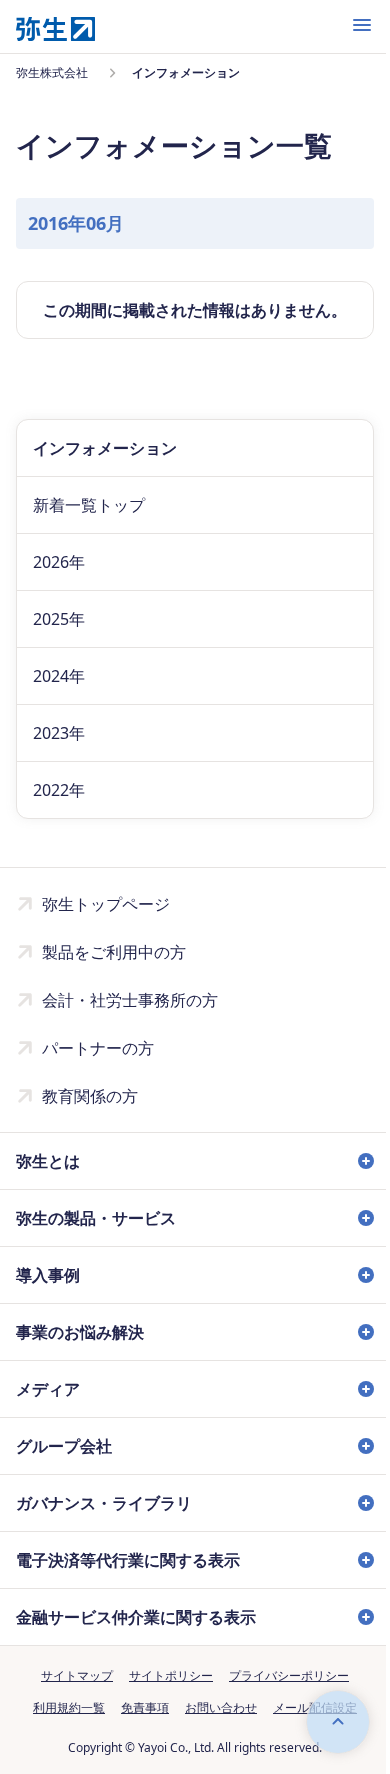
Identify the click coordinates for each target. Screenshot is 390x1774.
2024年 (59, 676)
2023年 (59, 733)
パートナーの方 (98, 1048)
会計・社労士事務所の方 (130, 1000)
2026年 (59, 562)
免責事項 (138, 1707)
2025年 (59, 619)
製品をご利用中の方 (114, 952)
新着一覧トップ (89, 505)
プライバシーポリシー (282, 1675)
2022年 (59, 790)
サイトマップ (70, 1675)
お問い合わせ (214, 1707)
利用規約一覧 (62, 1707)
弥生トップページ (106, 904)
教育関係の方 (90, 1096)
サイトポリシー (164, 1675)
